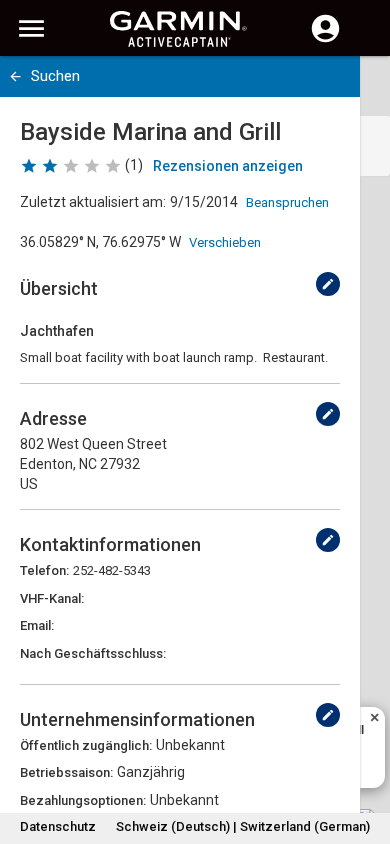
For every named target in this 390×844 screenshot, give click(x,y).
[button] (365, 753)
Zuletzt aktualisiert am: (93, 202)
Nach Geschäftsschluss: (93, 653)
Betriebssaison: (66, 772)
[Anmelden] (325, 40)
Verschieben (225, 242)
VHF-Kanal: (52, 598)
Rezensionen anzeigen (228, 166)
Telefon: (44, 570)
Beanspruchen (287, 202)
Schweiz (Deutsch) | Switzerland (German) (243, 826)
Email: (37, 625)
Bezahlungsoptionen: (83, 800)
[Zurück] (15, 76)
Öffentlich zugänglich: (86, 745)
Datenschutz (58, 826)
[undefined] (328, 284)
